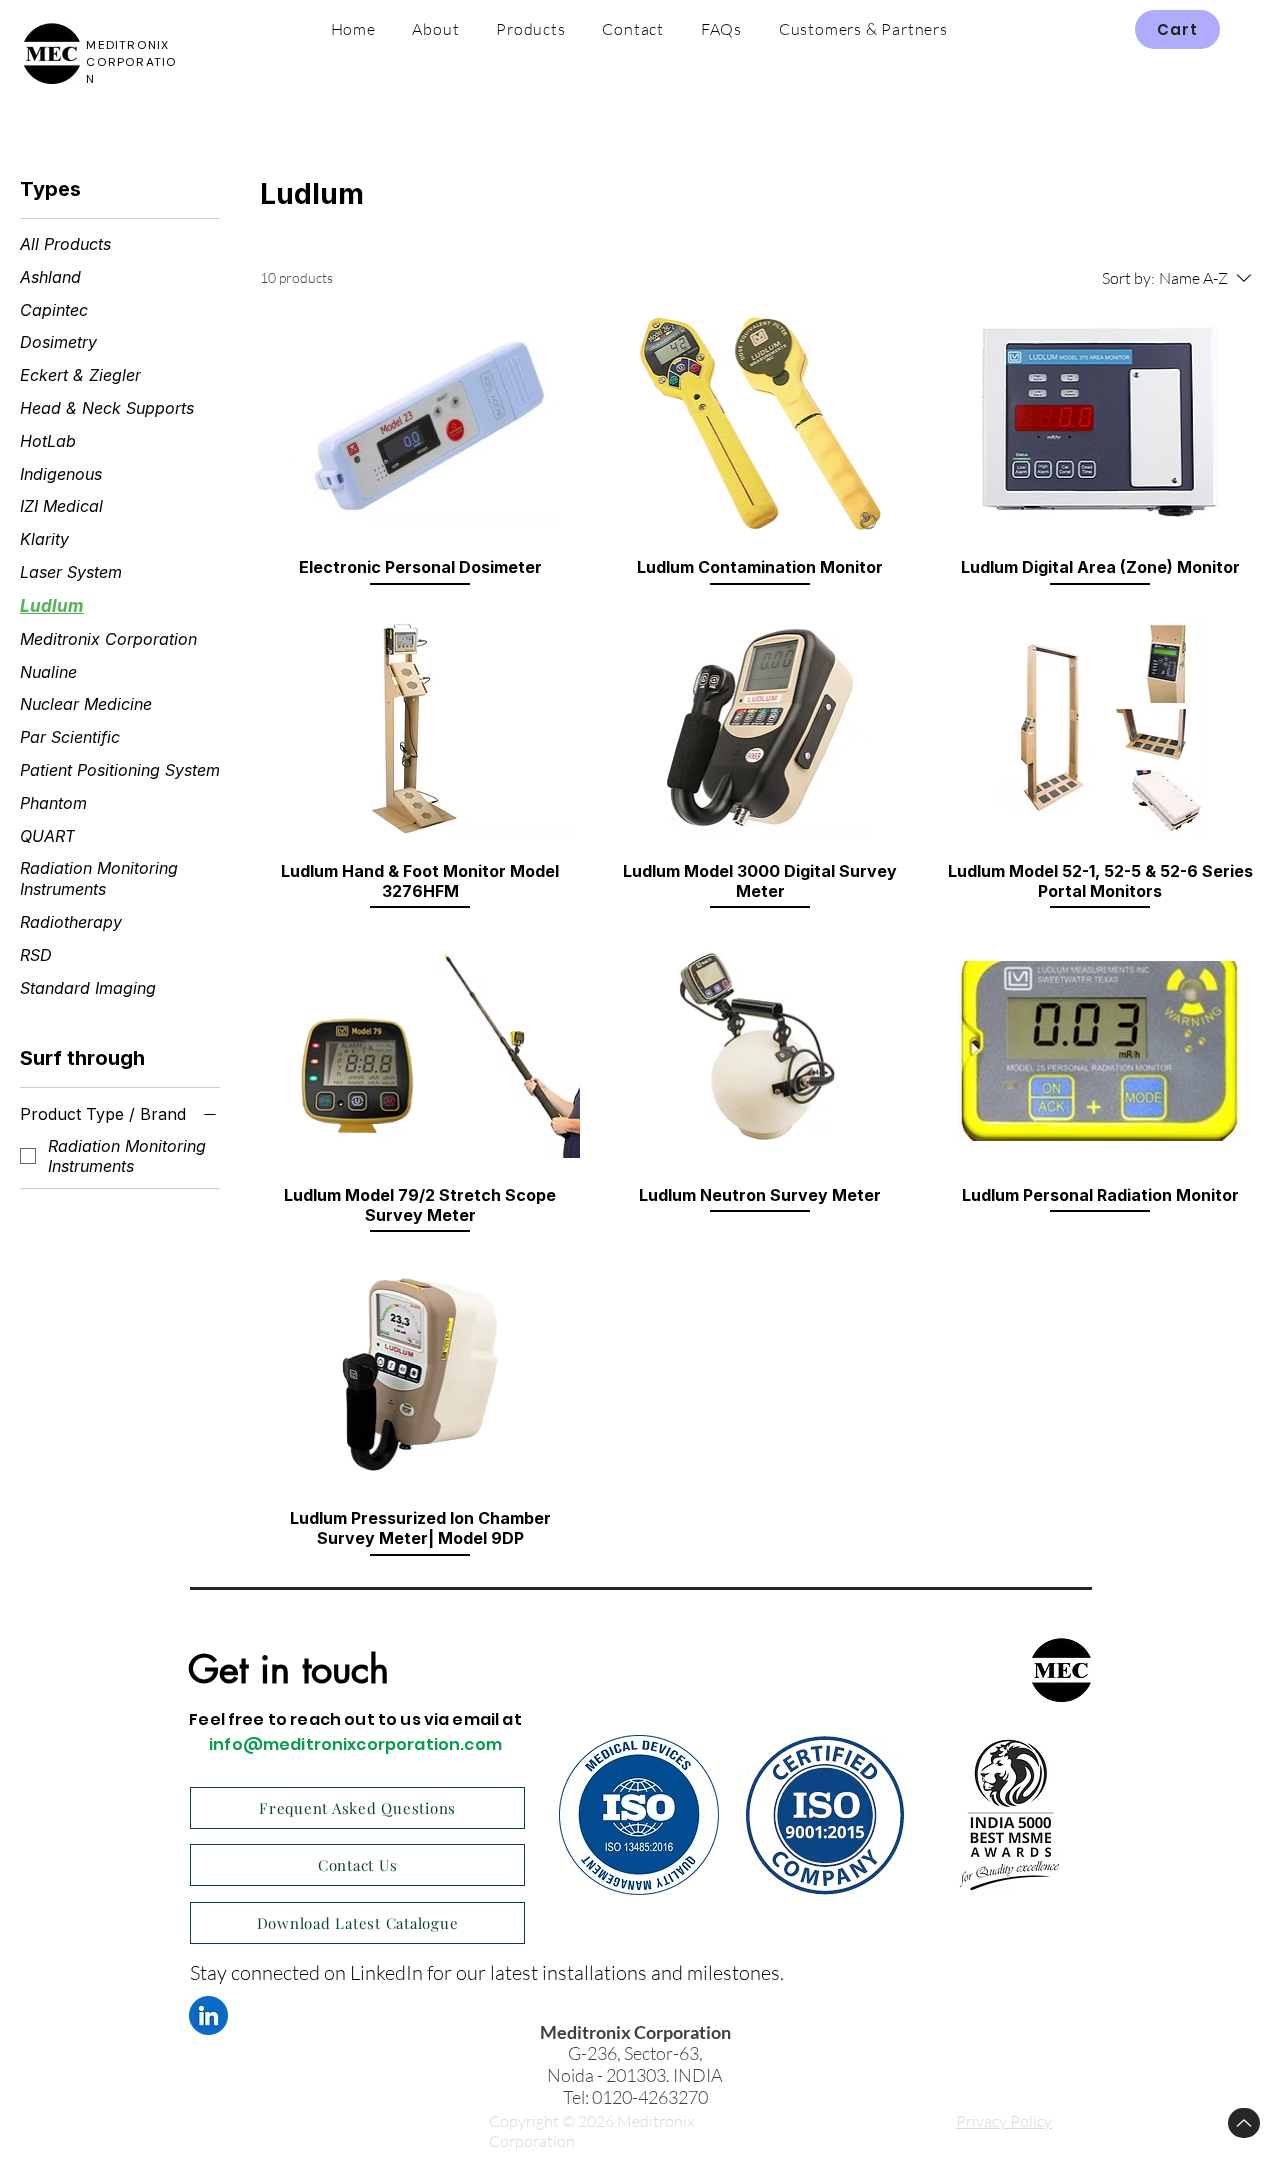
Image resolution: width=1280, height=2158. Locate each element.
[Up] (1244, 2123)
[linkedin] (208, 2015)
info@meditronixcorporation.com (355, 1744)
